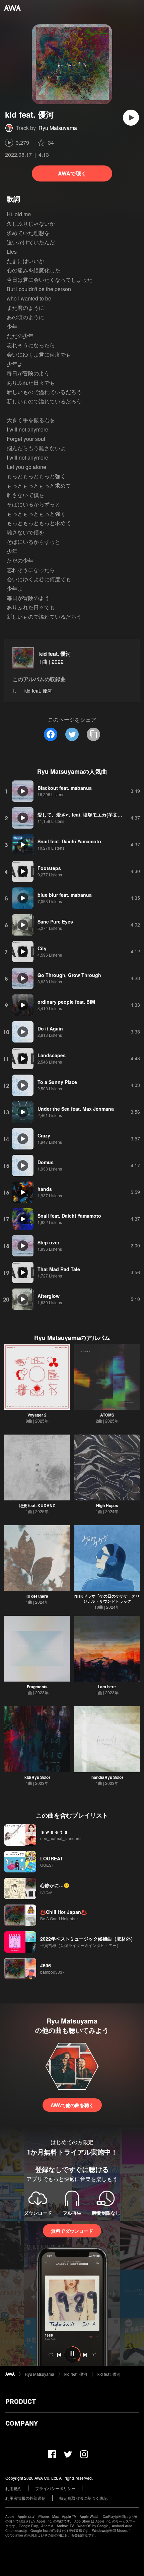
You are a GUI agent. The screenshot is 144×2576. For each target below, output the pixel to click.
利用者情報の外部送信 (25, 2498)
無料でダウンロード (72, 2231)
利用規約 (13, 2488)
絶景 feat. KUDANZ (37, 1505)
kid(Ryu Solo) (37, 1777)
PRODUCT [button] (21, 2402)
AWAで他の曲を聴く (72, 2105)
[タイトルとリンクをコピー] (93, 734)
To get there (37, 1596)
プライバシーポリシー (55, 2488)
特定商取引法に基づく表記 (83, 2498)
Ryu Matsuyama (58, 128)
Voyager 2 (37, 1415)
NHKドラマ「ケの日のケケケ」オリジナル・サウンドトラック (107, 1599)
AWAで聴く (72, 173)
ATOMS (107, 1415)
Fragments (37, 1687)
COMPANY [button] (22, 2423)
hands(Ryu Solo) (107, 1777)
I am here (107, 1687)
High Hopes (107, 1505)
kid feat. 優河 (55, 654)
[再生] (131, 118)
